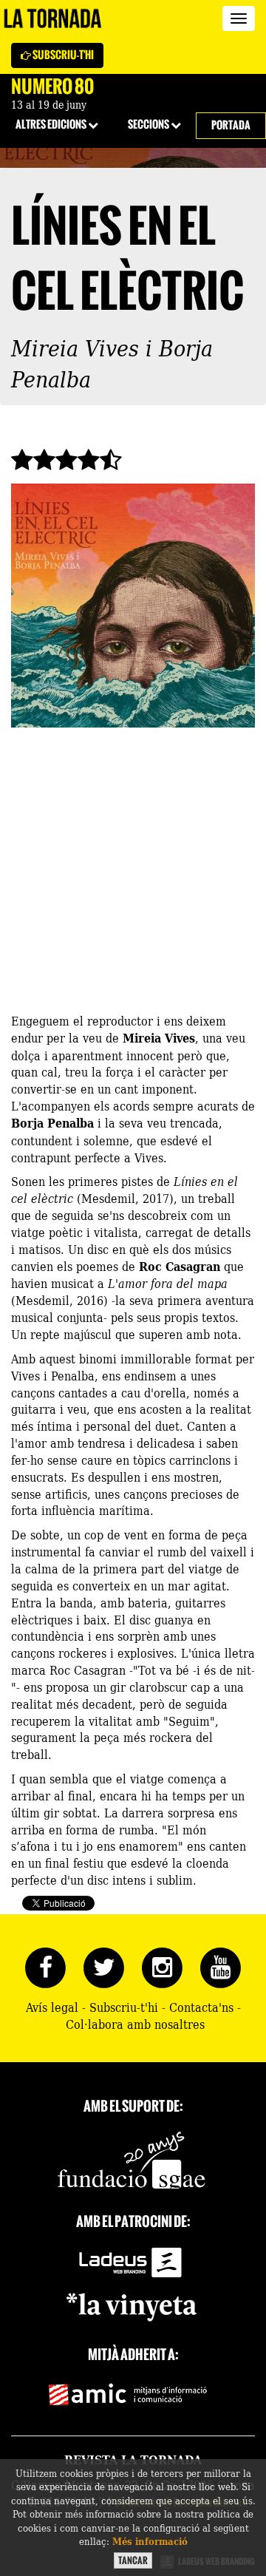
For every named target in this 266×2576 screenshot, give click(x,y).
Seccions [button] (149, 125)
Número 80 (52, 87)
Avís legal (52, 2007)
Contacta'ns (201, 2007)
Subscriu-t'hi (62, 55)
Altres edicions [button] (52, 125)
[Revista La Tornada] (53, 18)
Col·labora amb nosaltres (135, 2024)
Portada (231, 125)
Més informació (150, 2541)
